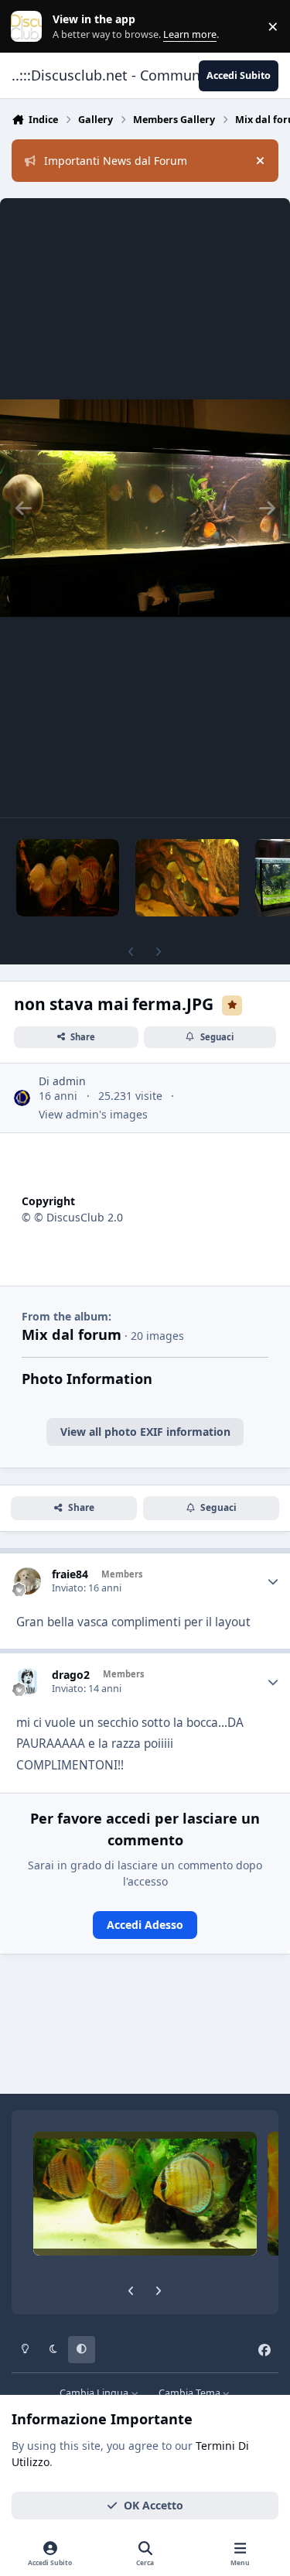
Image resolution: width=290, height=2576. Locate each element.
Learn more (30, 27)
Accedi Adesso (145, 1925)
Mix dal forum (72, 1334)
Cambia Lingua (95, 2393)
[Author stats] (273, 1581)
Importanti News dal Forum (116, 161)
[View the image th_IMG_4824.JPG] (187, 878)
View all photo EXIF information (145, 1432)
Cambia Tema (191, 2393)
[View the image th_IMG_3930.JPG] (68, 878)
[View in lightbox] (145, 508)
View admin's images (93, 1114)
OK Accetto (154, 2505)
